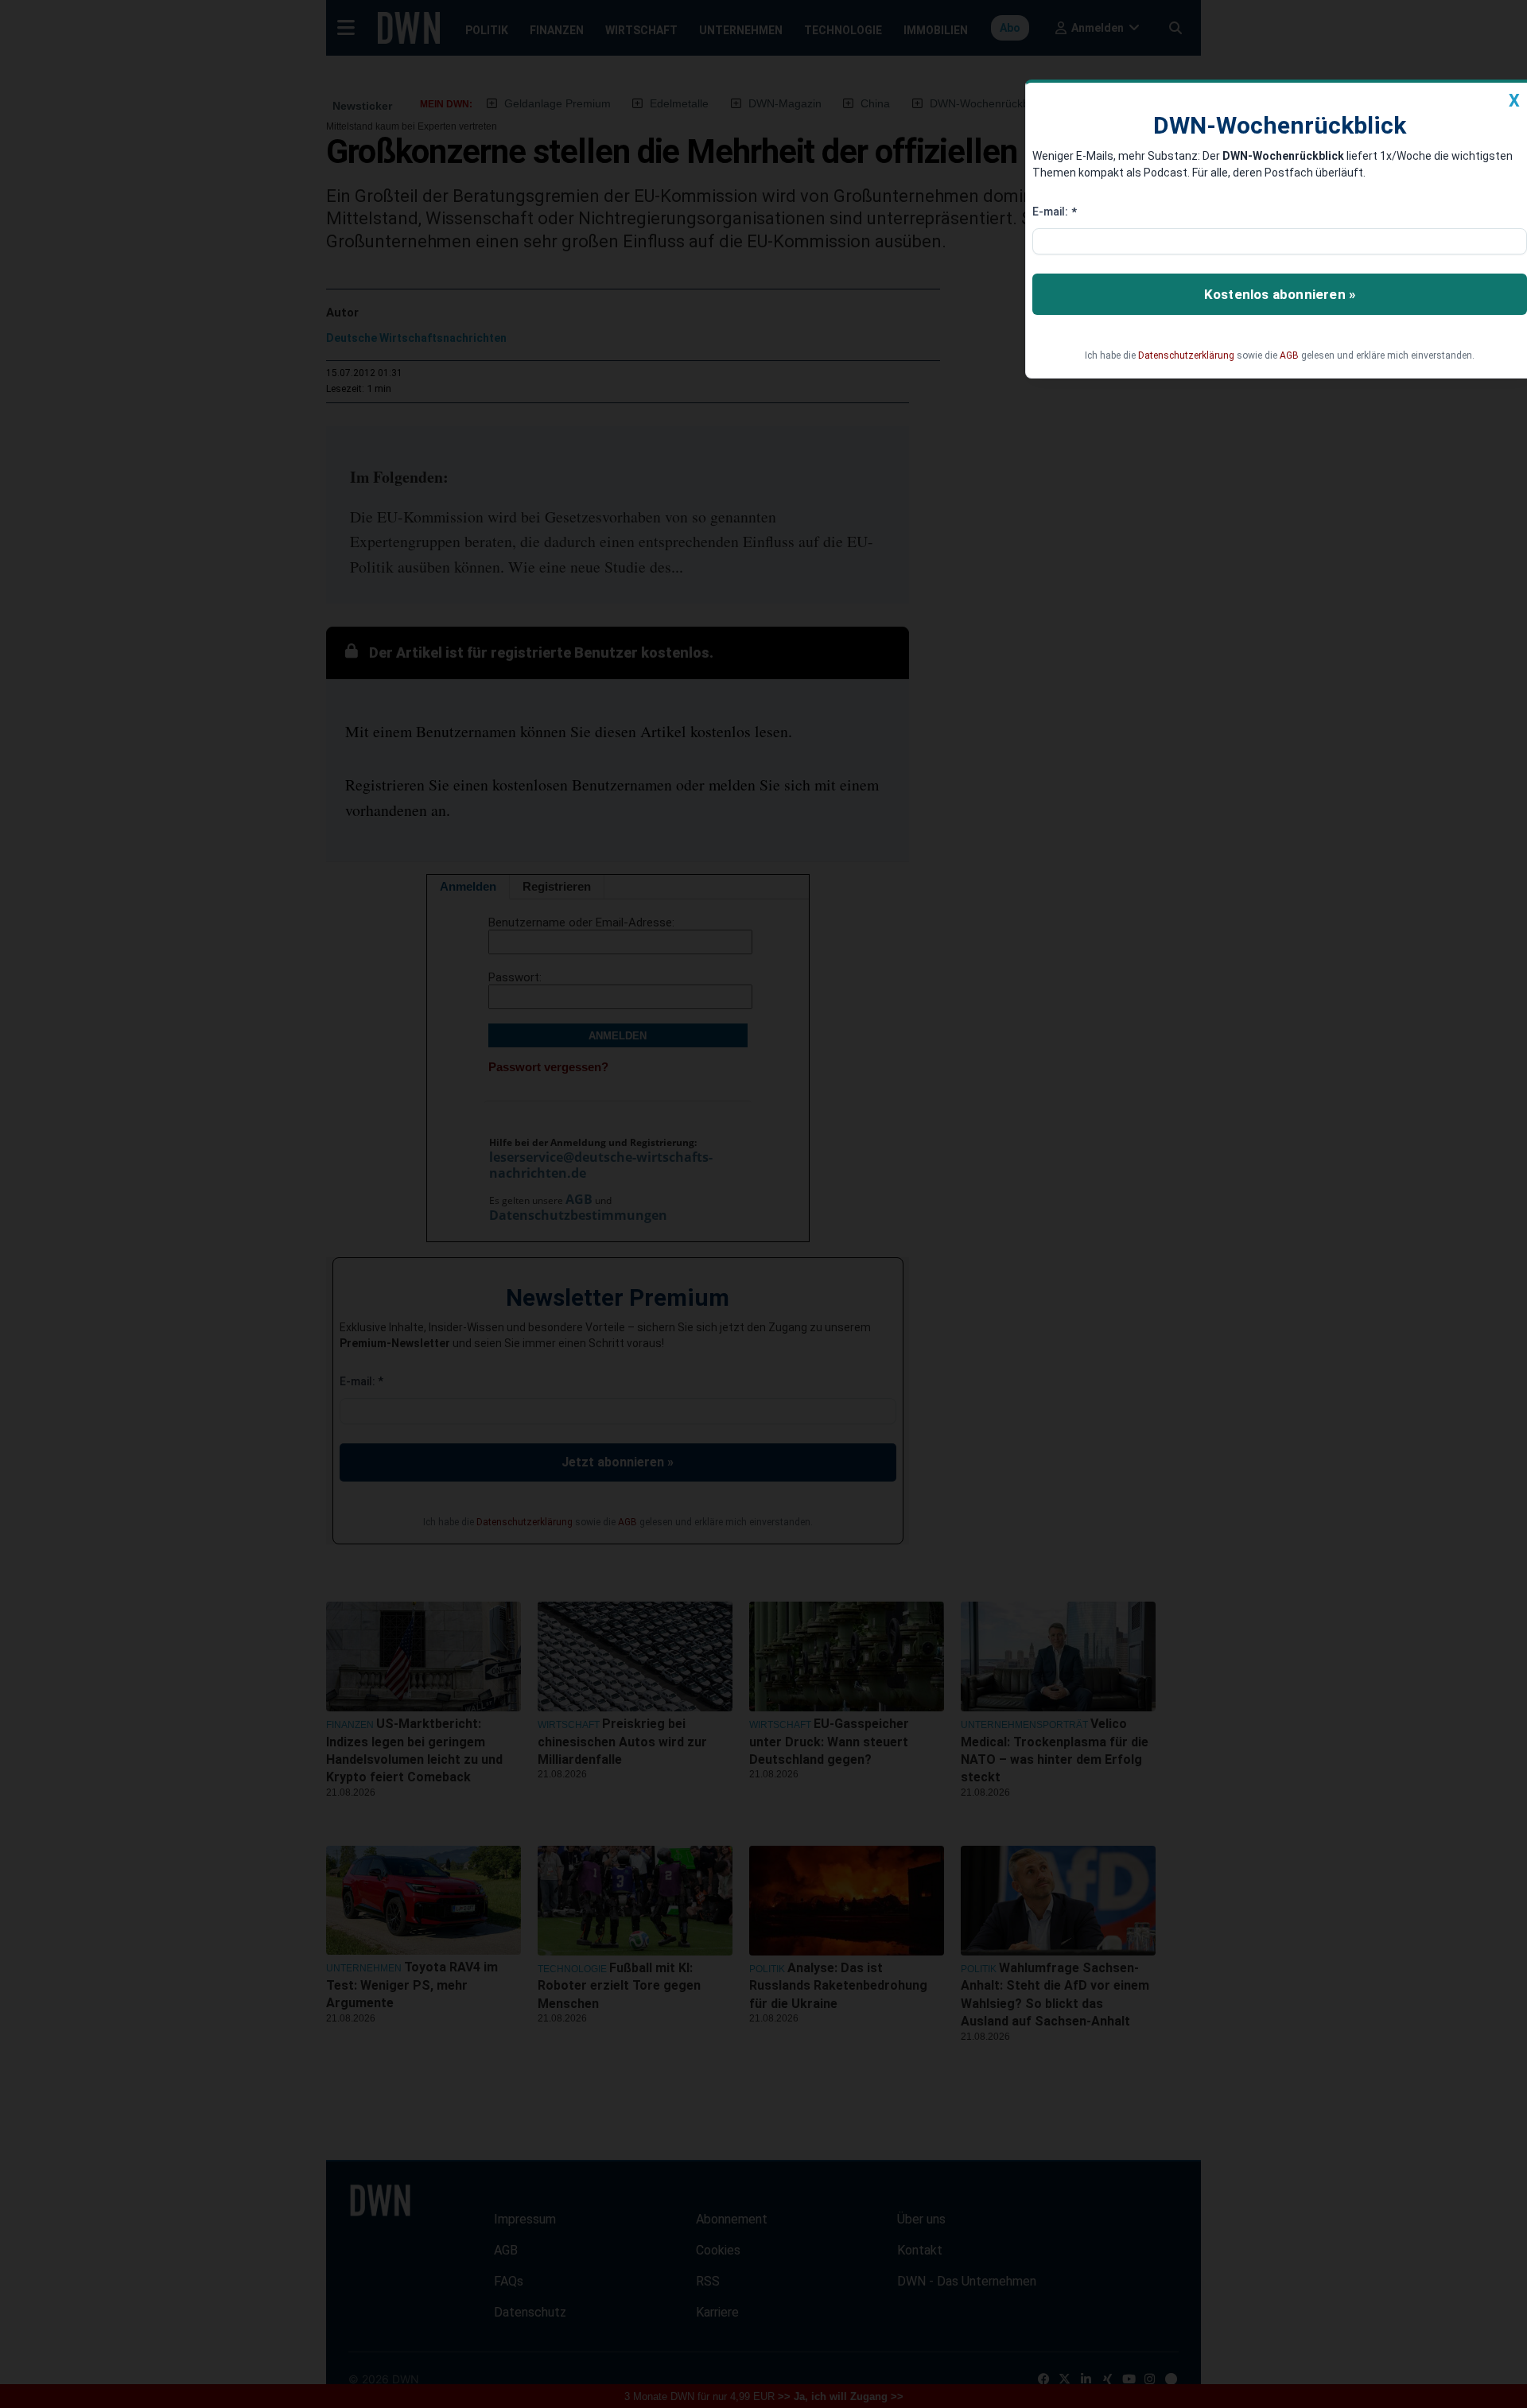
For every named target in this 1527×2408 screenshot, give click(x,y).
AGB (1289, 355)
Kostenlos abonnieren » (1280, 294)
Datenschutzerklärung (1186, 355)
